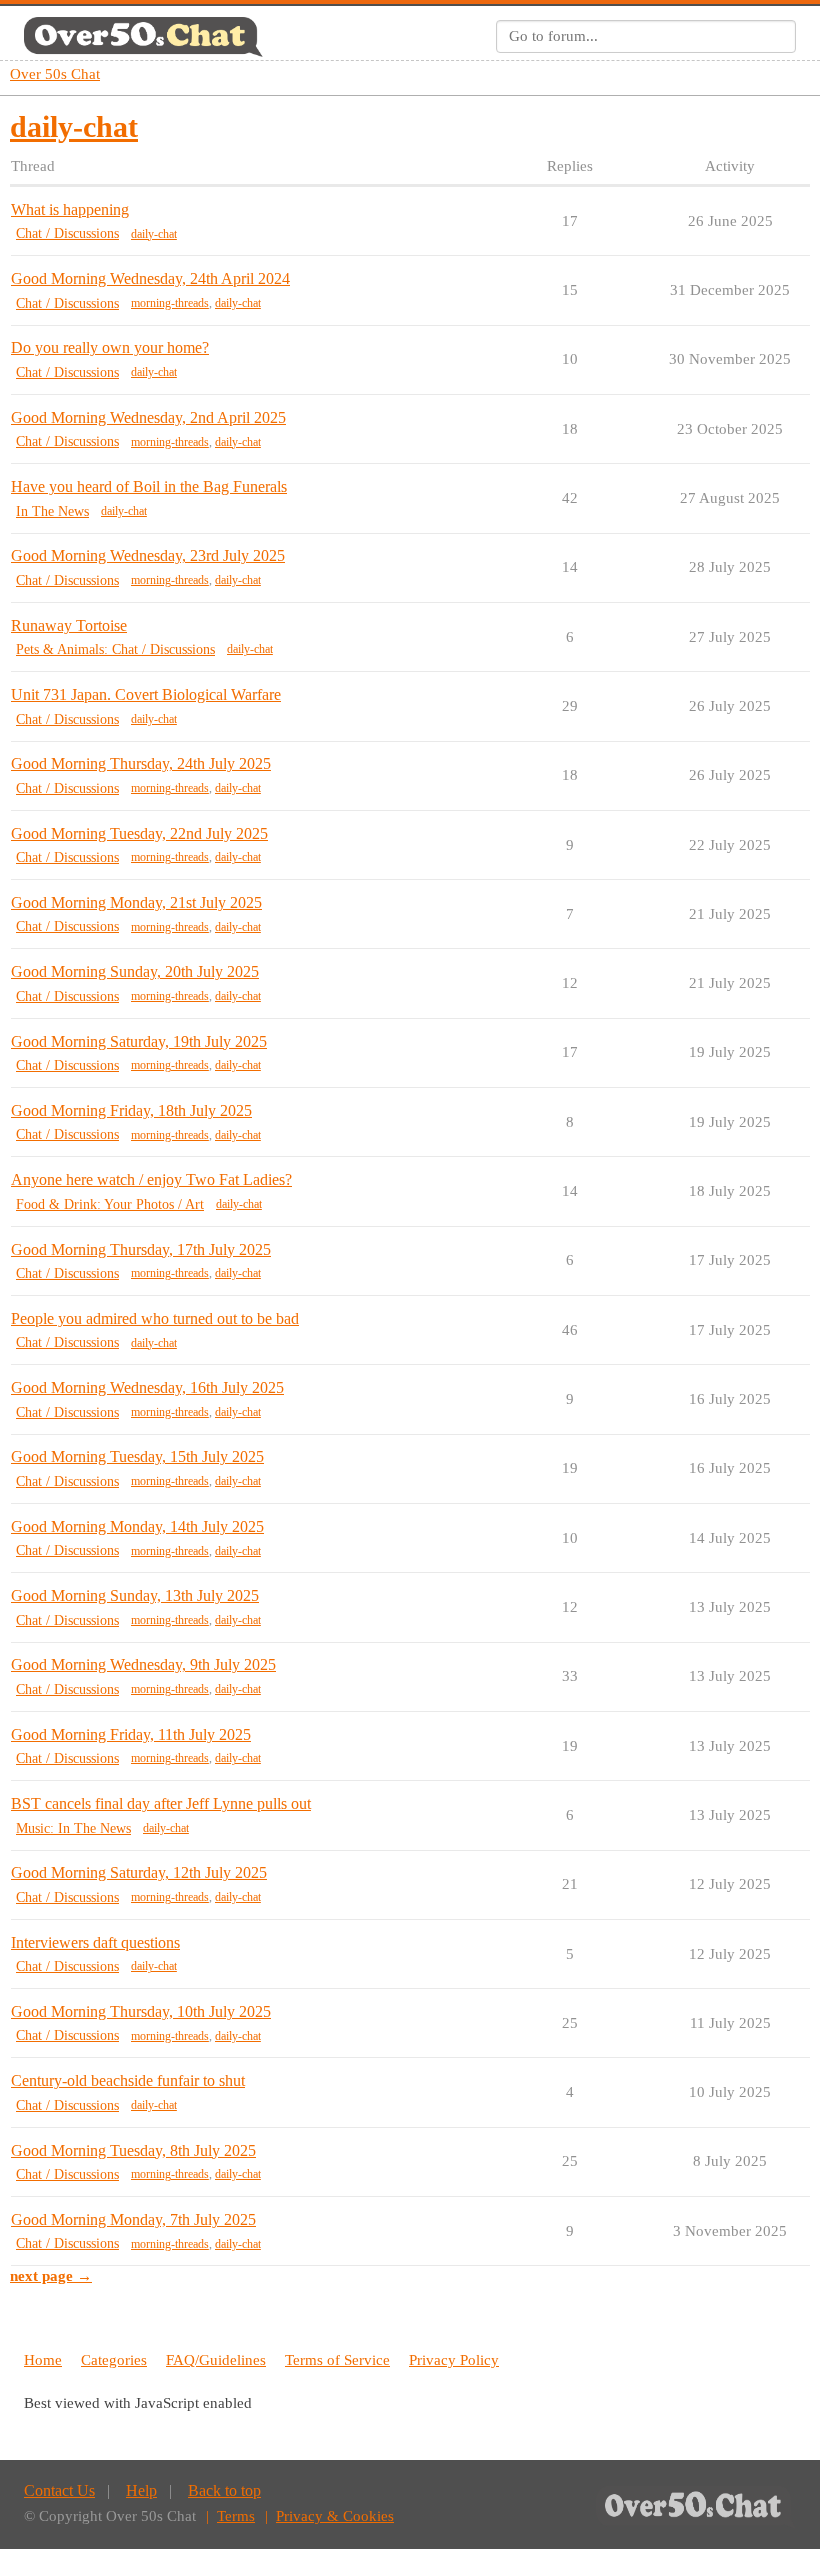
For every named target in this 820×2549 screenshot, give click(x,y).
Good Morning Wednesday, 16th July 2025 (147, 1387)
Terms (236, 2516)
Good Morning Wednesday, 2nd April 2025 (148, 417)
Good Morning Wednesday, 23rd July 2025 (148, 555)
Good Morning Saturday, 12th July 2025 (139, 1872)
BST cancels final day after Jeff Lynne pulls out (161, 1803)
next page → (51, 2276)
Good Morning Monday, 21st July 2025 (136, 902)
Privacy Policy (454, 2360)
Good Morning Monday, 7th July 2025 (133, 2219)
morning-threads (170, 303)
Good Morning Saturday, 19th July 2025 (139, 1041)
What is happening (70, 209)
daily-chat (154, 234)
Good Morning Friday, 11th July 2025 (131, 1734)
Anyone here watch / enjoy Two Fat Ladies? (151, 1179)
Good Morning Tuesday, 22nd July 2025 (139, 833)
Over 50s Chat (55, 74)
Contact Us (59, 2490)
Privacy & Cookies (335, 2516)
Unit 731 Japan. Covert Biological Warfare (146, 694)
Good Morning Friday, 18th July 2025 (131, 1110)
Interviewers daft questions (95, 1942)
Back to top (224, 2490)
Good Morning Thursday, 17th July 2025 (141, 1249)
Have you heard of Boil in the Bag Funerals (149, 486)
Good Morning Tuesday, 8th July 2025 (133, 2150)
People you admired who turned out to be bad (155, 1318)
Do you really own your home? (110, 347)
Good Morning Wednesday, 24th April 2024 (150, 278)
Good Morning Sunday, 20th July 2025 (135, 971)
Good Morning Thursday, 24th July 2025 (141, 763)
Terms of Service (337, 2360)
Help (141, 2490)
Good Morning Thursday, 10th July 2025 (141, 2011)
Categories (114, 2360)
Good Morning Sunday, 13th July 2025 (135, 1595)
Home (43, 2360)
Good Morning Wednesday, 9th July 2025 (143, 1664)
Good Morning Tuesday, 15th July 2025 (137, 1456)
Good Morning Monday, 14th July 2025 (137, 1526)
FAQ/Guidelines (216, 2360)
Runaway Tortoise (69, 625)
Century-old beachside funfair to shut (128, 2080)
